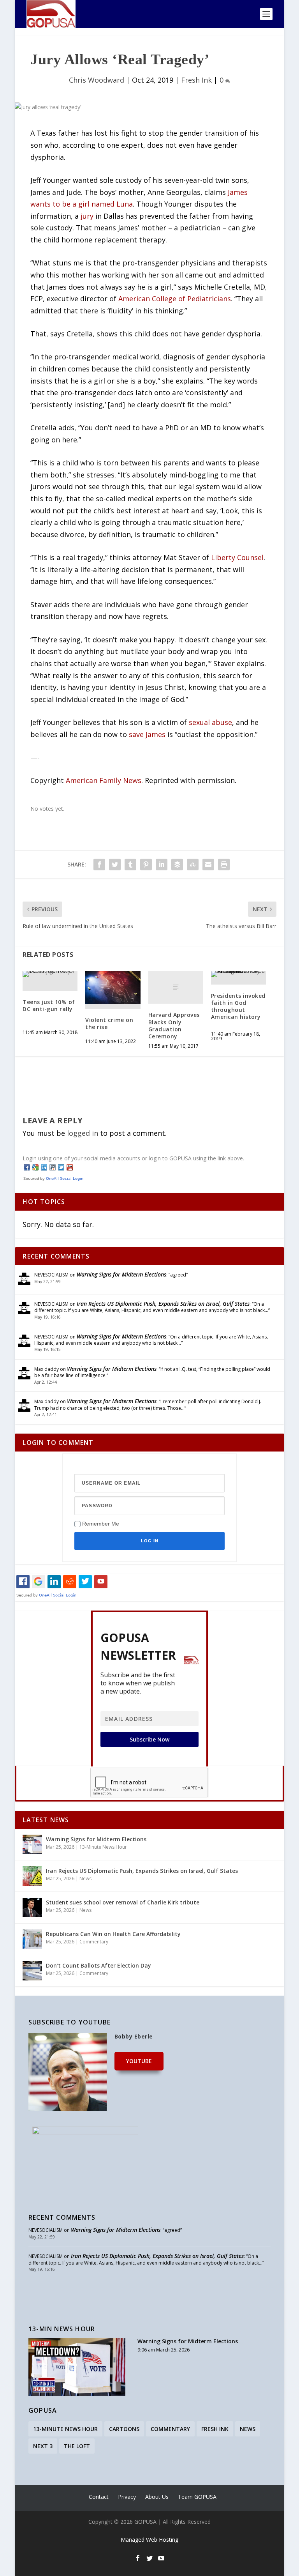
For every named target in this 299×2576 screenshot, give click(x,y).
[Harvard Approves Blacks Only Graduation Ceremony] (176, 987)
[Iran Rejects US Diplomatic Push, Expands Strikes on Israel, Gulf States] (32, 1876)
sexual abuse (210, 722)
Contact (99, 2497)
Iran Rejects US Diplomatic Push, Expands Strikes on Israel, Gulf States (163, 1304)
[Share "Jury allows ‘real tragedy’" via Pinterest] (146, 865)
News (85, 1879)
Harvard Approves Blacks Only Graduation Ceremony (174, 1025)
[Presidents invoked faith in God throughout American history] (238, 974)
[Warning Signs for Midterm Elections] (32, 1844)
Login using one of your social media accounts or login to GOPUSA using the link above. (133, 1158)
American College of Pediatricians (175, 299)
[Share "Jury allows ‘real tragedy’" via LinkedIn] (162, 865)
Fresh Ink (196, 80)
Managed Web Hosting (149, 2540)
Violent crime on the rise (109, 1023)
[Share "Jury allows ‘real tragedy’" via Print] (224, 865)
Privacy (127, 2497)
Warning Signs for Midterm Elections (121, 1274)
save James (147, 734)
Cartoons (124, 2429)
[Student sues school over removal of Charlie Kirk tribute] (32, 1908)
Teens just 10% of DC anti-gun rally (49, 1005)
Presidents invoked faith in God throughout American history (238, 1006)
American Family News (104, 780)
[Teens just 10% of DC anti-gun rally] (50, 974)
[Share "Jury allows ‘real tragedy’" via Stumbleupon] (193, 865)
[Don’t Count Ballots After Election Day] (32, 1971)
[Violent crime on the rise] (113, 987)
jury (87, 216)
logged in (83, 1133)
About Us (157, 2497)
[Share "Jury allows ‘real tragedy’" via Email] (208, 865)
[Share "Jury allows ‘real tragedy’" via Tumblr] (130, 865)
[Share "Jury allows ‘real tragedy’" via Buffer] (177, 865)
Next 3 (43, 2446)
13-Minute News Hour (103, 1847)
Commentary (94, 1942)
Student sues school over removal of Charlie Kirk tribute (123, 1902)
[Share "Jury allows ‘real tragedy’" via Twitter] (115, 865)
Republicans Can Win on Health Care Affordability (113, 1934)
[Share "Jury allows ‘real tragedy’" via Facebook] (99, 865)
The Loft (77, 2446)
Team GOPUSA (197, 2497)
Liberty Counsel (237, 557)
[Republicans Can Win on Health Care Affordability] (32, 1939)
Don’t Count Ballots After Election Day (98, 1965)
